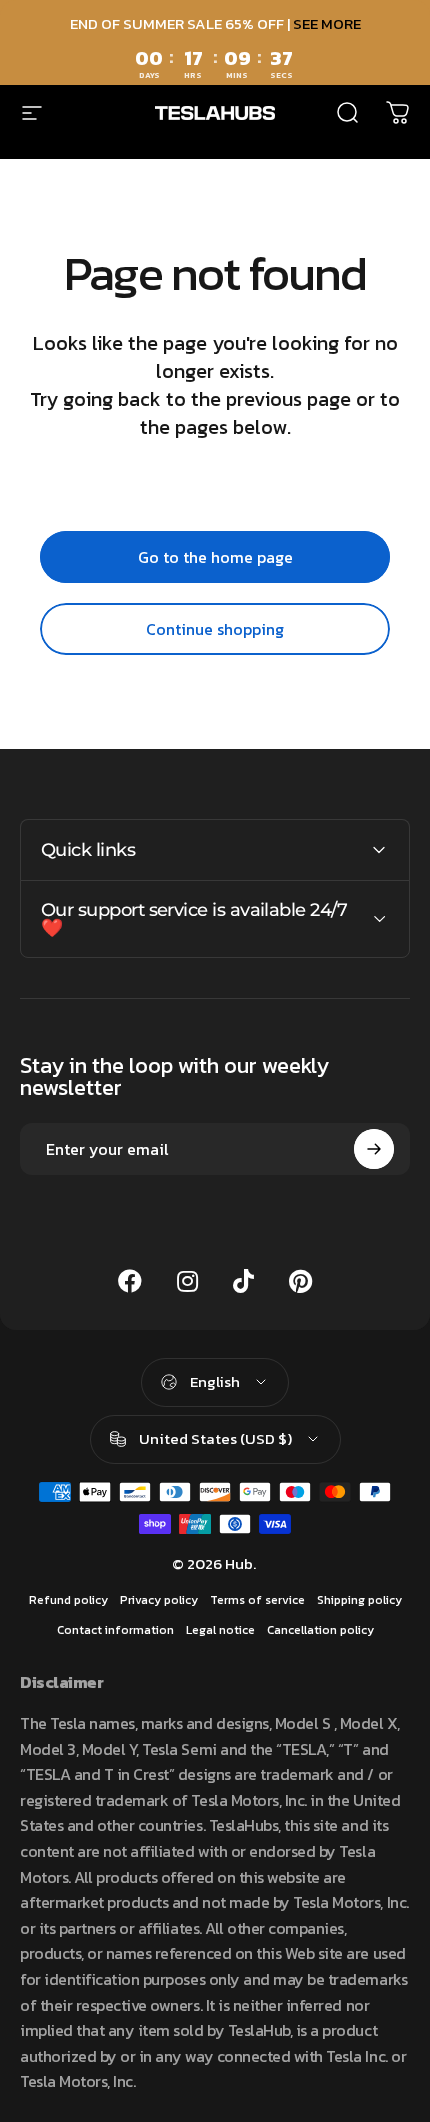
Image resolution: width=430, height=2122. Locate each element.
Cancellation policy (320, 1630)
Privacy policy (159, 1600)
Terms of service (257, 1600)
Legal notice (220, 1630)
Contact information (115, 1630)
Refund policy (68, 1600)
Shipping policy (359, 1600)
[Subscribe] (374, 1149)
